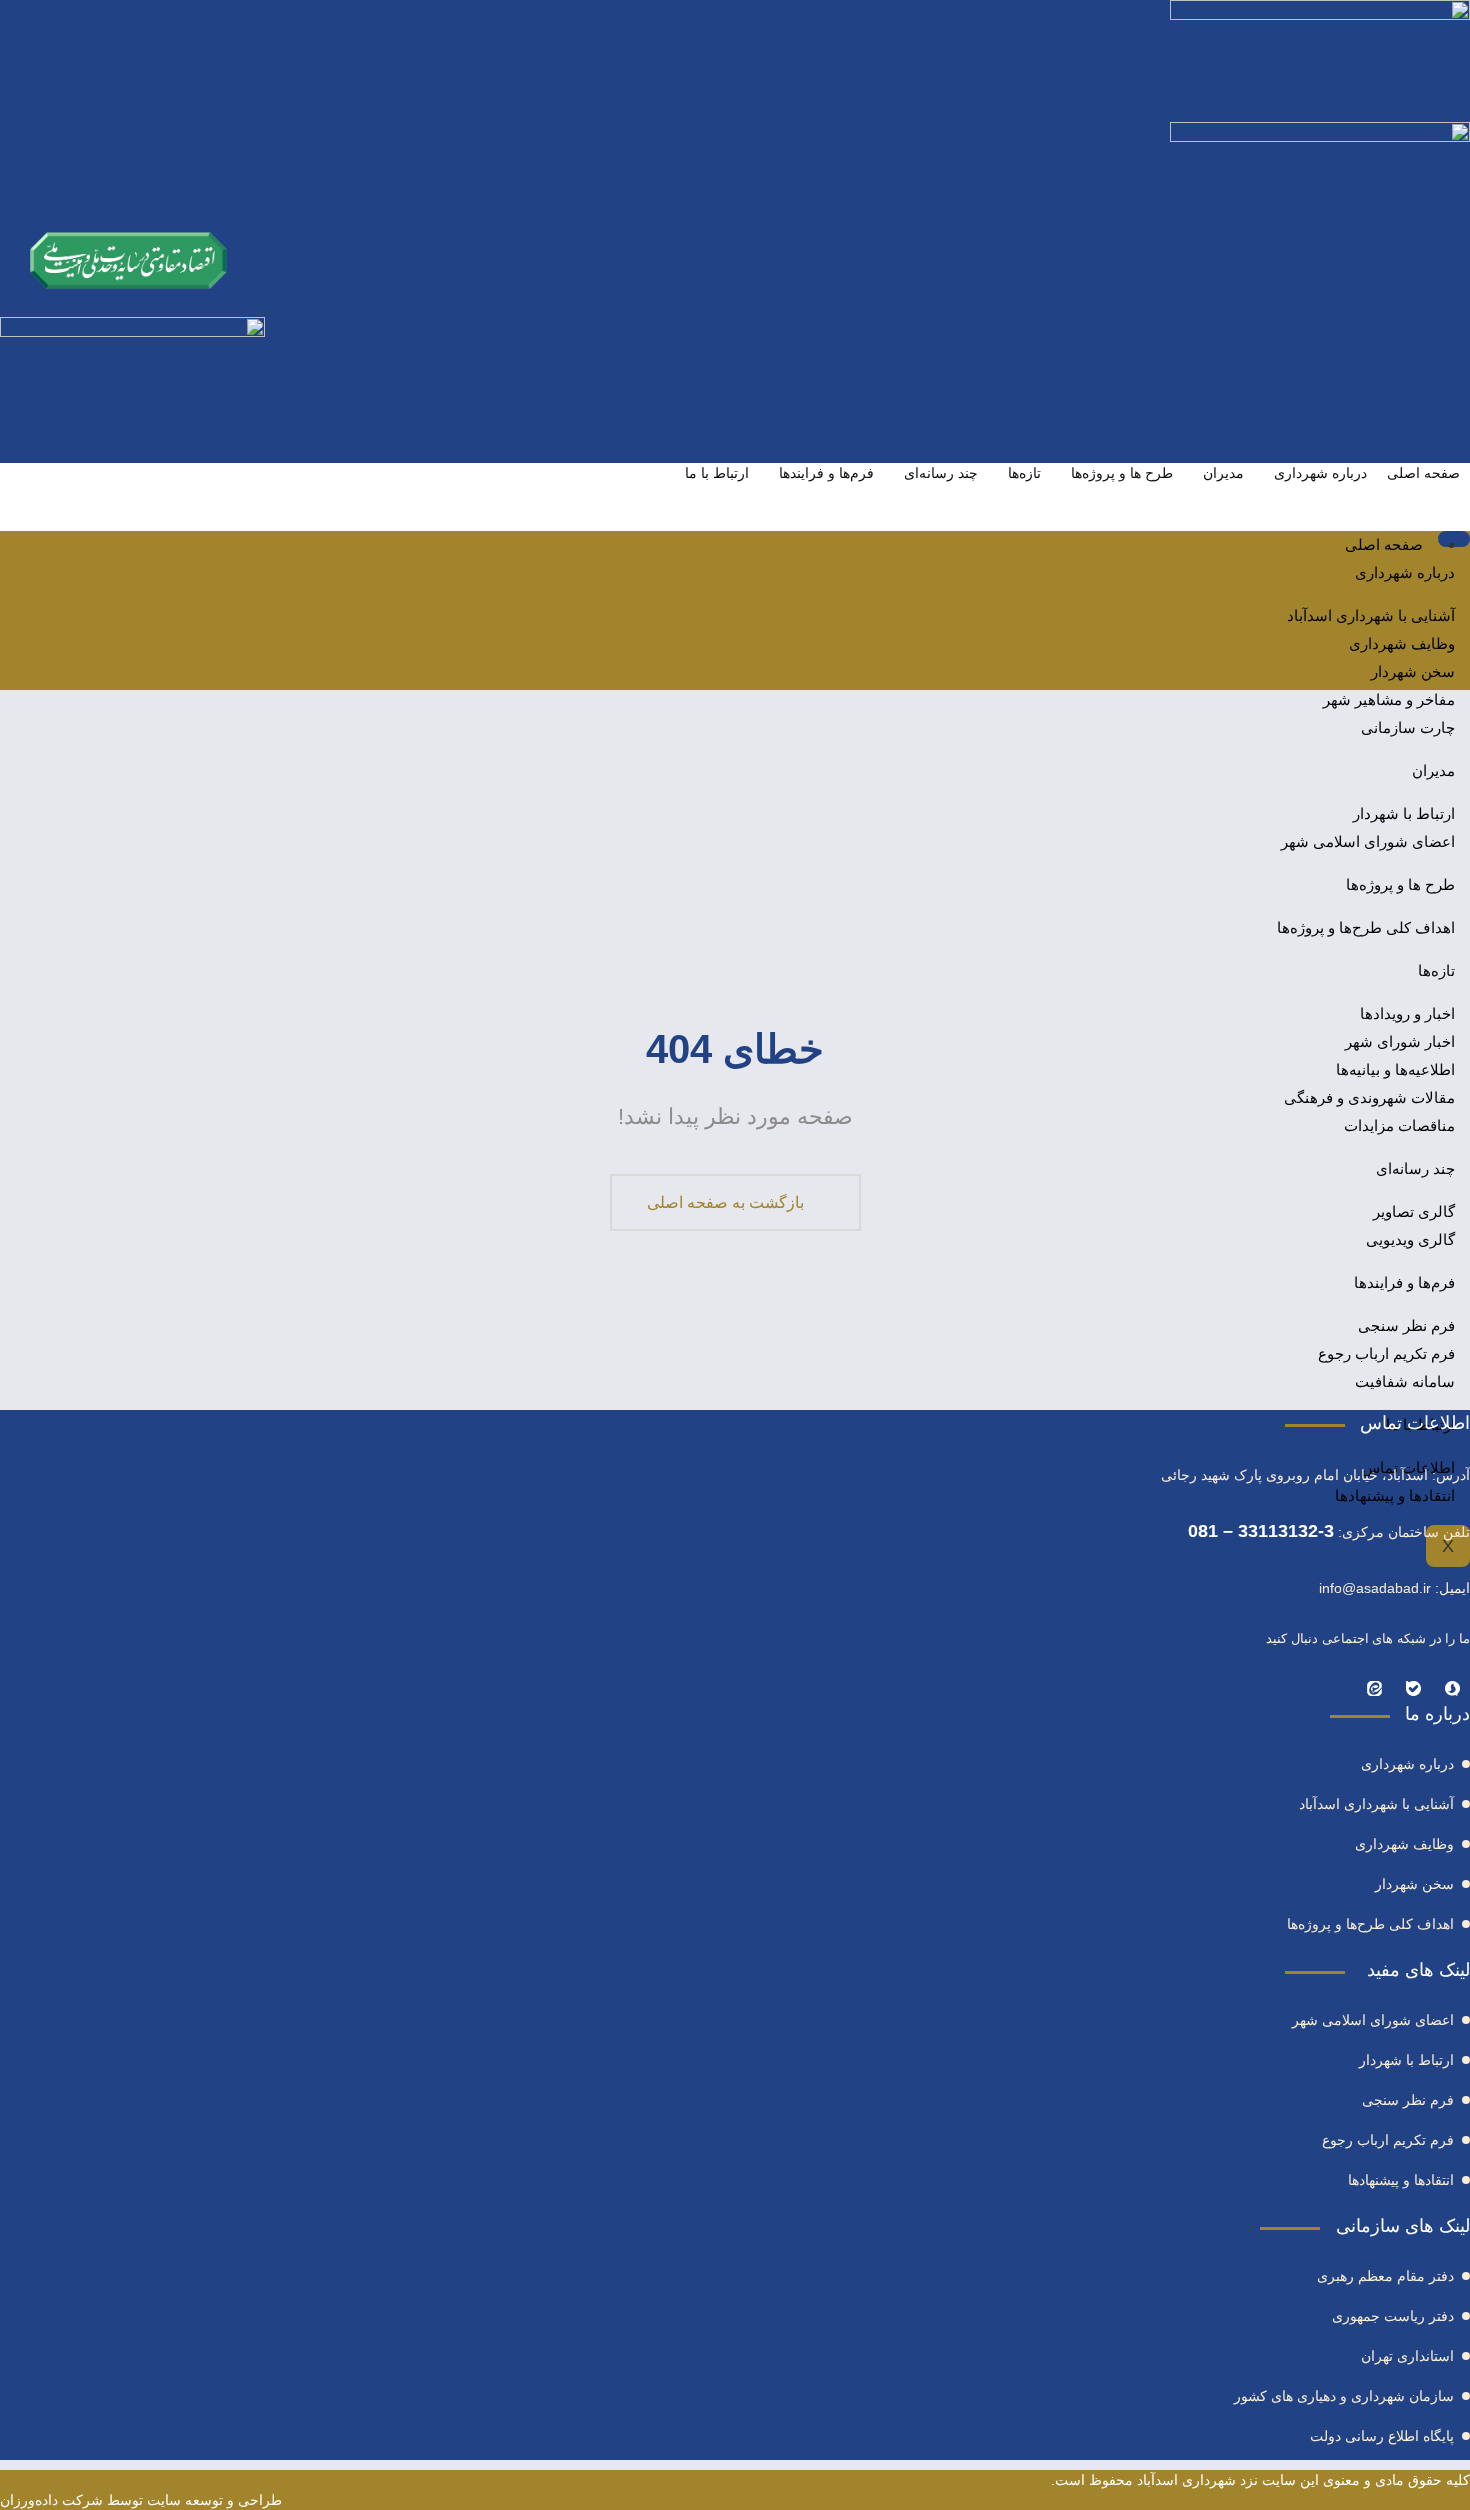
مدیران (1223, 473)
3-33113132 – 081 (1261, 1531)
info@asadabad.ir (1375, 1588)
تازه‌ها (1024, 473)
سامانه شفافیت (1405, 1381)
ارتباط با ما (717, 473)
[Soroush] (1452, 1688)
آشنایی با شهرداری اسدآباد (1371, 615)
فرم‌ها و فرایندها (826, 473)
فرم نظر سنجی (1406, 1325)
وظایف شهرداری (1402, 643)
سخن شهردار (1413, 671)
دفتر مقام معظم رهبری (1385, 2276)
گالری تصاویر (1414, 1211)
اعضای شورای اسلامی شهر (1373, 2020)
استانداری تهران (1407, 2356)
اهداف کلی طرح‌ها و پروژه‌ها (1370, 1924)
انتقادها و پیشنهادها (1395, 1495)
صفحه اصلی (1423, 473)
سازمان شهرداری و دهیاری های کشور (1344, 2396)
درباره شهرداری (1320, 473)
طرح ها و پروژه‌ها (1122, 473)
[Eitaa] (1374, 1688)
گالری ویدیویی (1410, 1239)
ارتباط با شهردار (1406, 2060)
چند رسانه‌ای (941, 473)
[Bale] (1413, 1688)
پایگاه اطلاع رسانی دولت (1382, 2436)
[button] (1445, 656)
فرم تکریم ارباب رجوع (1386, 1353)
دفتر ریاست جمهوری (1393, 2316)
